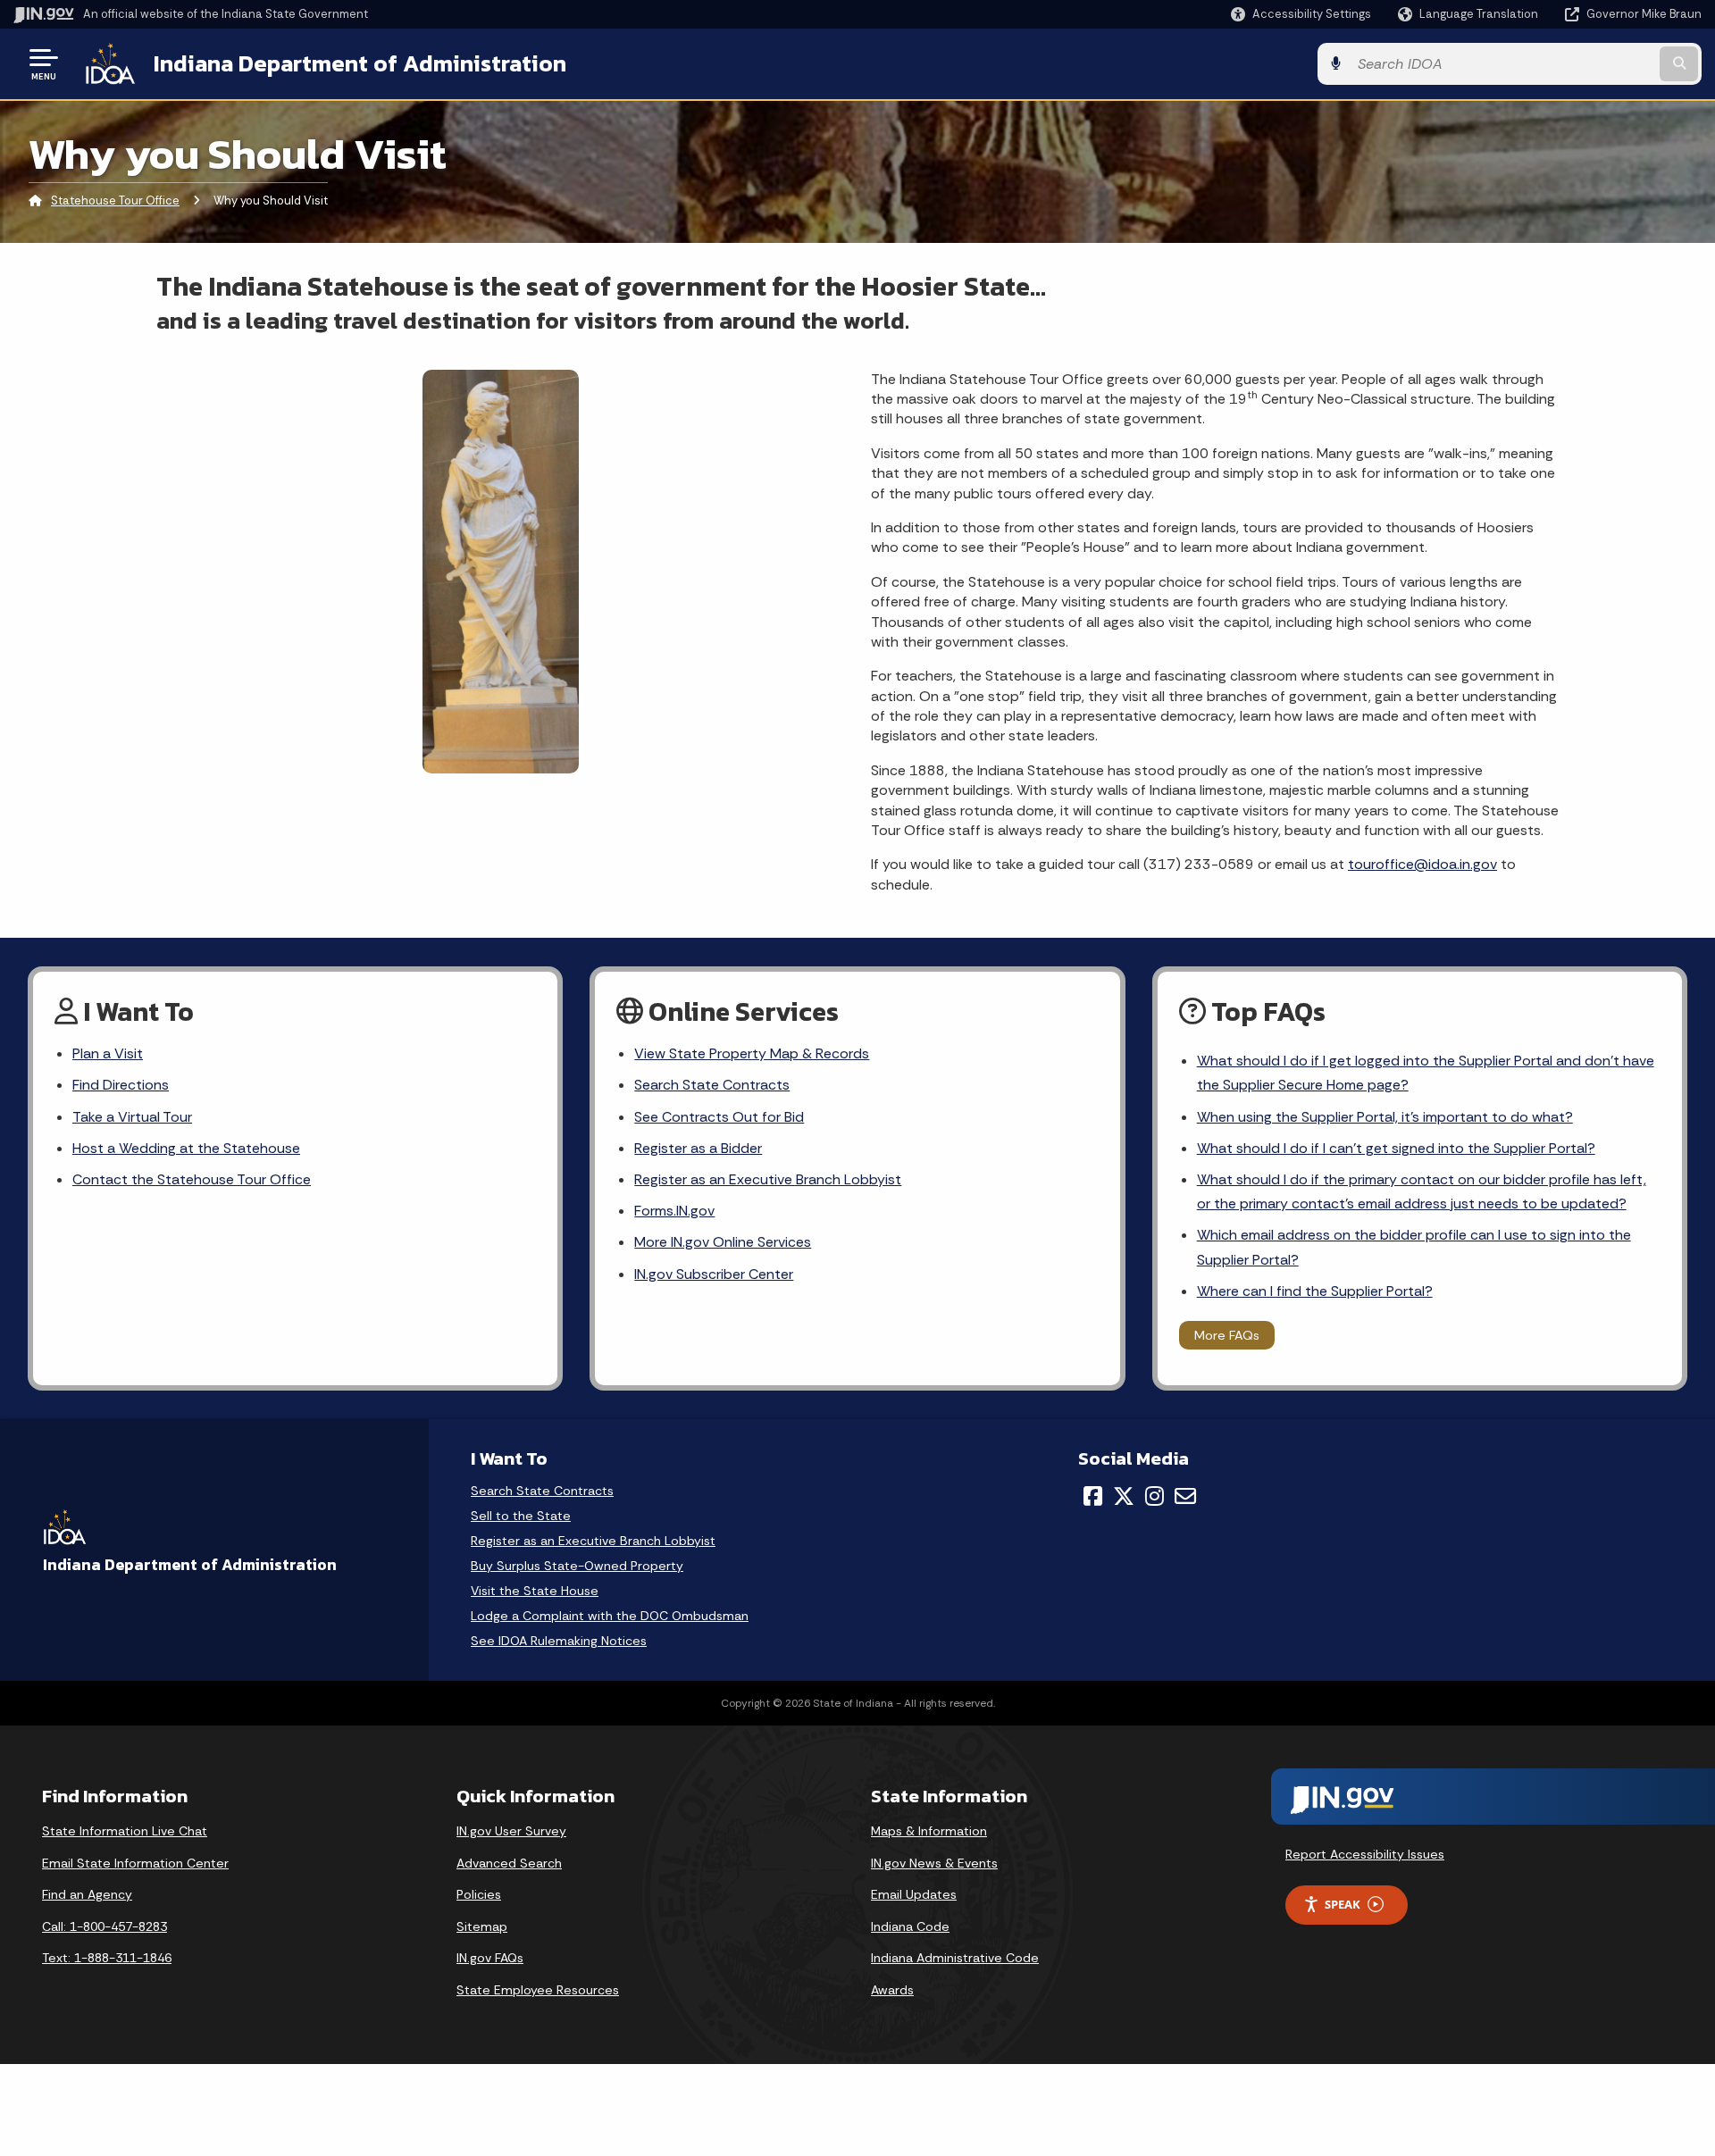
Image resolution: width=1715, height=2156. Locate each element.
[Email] (1185, 1496)
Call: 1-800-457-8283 (105, 1926)
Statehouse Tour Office (115, 201)
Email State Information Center (135, 1863)
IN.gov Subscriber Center (714, 1274)
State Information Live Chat (125, 1831)
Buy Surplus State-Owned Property (577, 1566)
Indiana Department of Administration (360, 63)
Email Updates (914, 1894)
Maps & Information (929, 1831)
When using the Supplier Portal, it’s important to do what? (1385, 1117)
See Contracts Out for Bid (719, 1117)
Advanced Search (509, 1863)
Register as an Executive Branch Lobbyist (768, 1179)
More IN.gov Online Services (723, 1242)
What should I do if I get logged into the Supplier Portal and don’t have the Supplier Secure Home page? (1426, 1073)
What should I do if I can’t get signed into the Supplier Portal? (1396, 1148)
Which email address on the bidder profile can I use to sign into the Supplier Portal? (1414, 1247)
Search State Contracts (712, 1085)
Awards (892, 1990)
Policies (479, 1894)
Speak (1343, 1904)
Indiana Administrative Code (955, 1958)
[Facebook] (1093, 1496)
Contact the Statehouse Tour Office (192, 1179)
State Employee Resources (538, 1990)
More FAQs (1227, 1335)
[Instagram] (1154, 1496)
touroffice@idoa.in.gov (1422, 864)
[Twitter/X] (1124, 1496)
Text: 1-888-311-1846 (107, 1958)
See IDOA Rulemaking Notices (559, 1641)
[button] (1301, 14)
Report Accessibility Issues (1365, 1854)
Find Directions (121, 1085)
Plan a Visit (108, 1053)
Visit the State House (535, 1591)
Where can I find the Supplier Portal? (1315, 1291)
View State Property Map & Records (752, 1053)
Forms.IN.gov (674, 1211)
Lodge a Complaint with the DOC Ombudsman (610, 1616)
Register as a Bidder (698, 1148)
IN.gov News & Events (934, 1863)
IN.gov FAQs (490, 1958)
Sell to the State (521, 1516)
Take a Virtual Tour (132, 1117)
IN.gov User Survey (511, 1831)
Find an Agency (87, 1894)
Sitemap (482, 1926)
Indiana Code (910, 1926)
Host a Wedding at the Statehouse (186, 1148)
